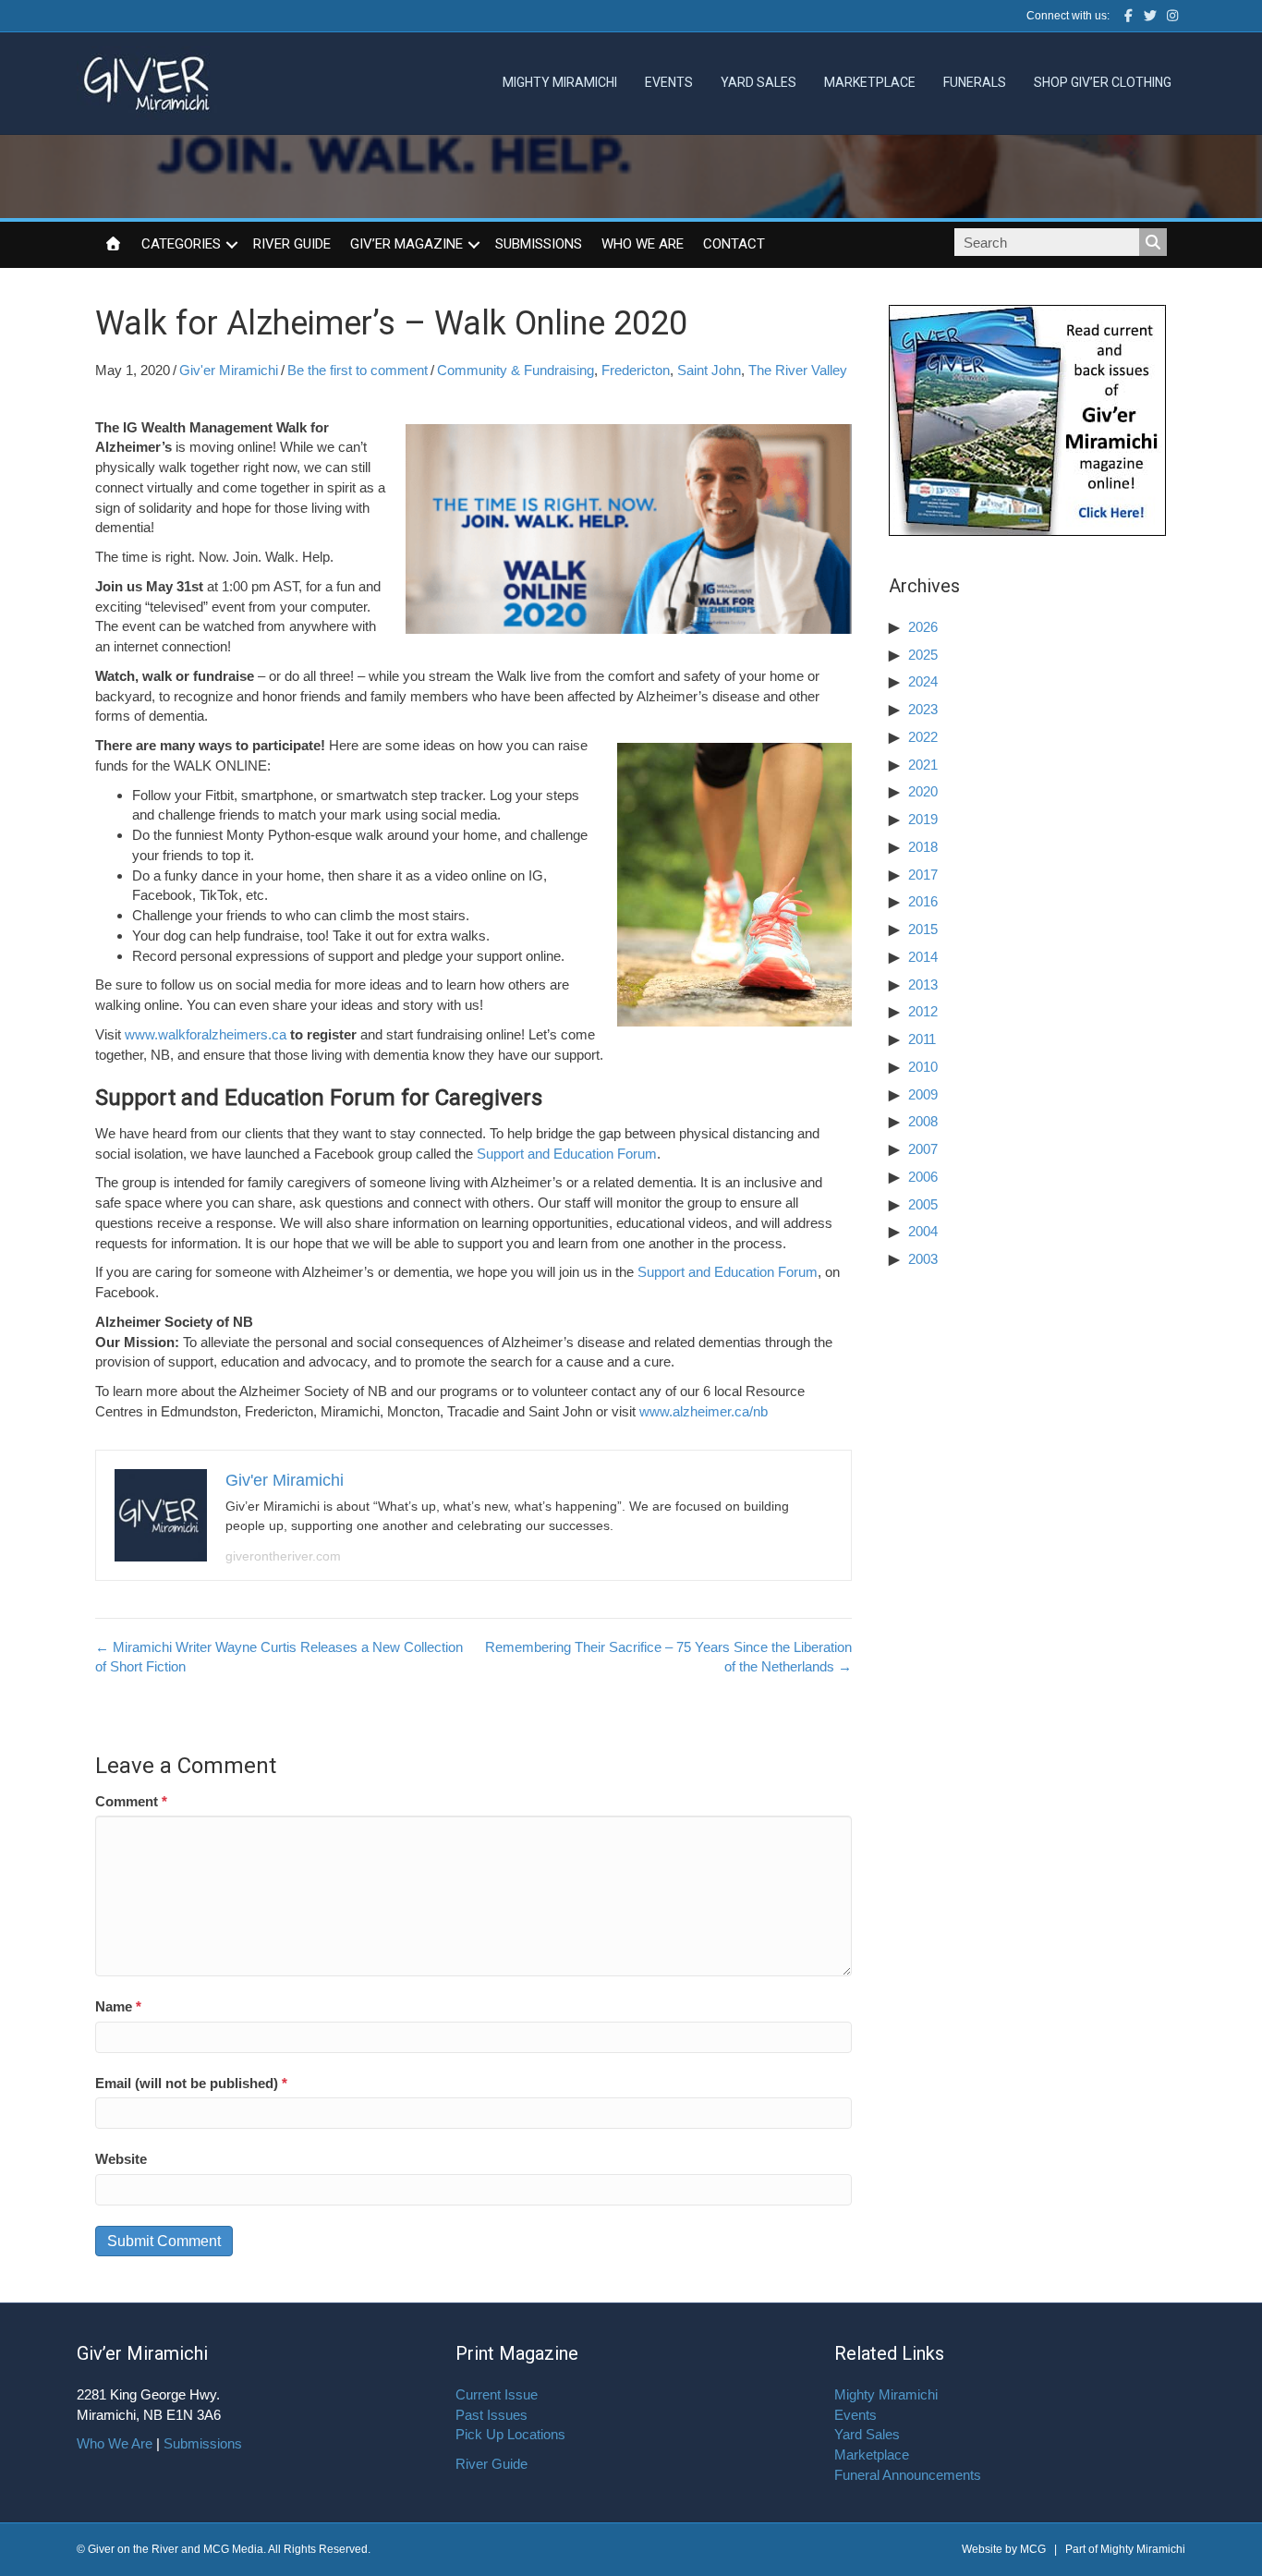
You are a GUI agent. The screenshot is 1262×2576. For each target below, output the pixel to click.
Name (118, 2006)
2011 (922, 1039)
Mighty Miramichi (560, 82)
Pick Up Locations (510, 2434)
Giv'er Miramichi (229, 370)
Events (669, 82)
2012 (923, 1011)
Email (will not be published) (191, 2083)
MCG (1033, 2549)
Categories (181, 244)
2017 (923, 875)
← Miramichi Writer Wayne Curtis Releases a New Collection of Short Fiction (279, 1657)
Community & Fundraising (516, 370)
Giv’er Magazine (407, 244)
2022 (923, 737)
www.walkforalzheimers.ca (206, 1034)
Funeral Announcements (908, 2475)
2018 (923, 847)
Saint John (709, 370)
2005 (923, 1204)
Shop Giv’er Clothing (1103, 82)
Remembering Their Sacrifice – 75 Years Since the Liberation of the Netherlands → (668, 1657)
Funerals (975, 82)
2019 (923, 819)
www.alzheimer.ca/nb (704, 1411)
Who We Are (643, 244)
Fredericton (636, 370)
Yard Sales (758, 82)
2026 (923, 627)
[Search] (1153, 242)
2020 (923, 791)
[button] (232, 245)
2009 (923, 1094)
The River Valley (798, 370)
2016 (923, 901)
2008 (923, 1121)
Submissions (539, 244)
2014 (923, 957)
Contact (734, 244)
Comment (131, 1801)
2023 (923, 709)
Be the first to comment (358, 370)
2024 (923, 681)
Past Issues (491, 2415)
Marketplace (870, 82)
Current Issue (497, 2394)
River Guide (292, 244)
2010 (923, 1067)
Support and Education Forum (567, 1154)
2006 (923, 1177)
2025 (923, 655)
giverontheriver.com (283, 1556)
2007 (923, 1149)
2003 (923, 1259)
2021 (923, 765)
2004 (923, 1231)
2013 (923, 984)
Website (121, 2159)
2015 (923, 929)
